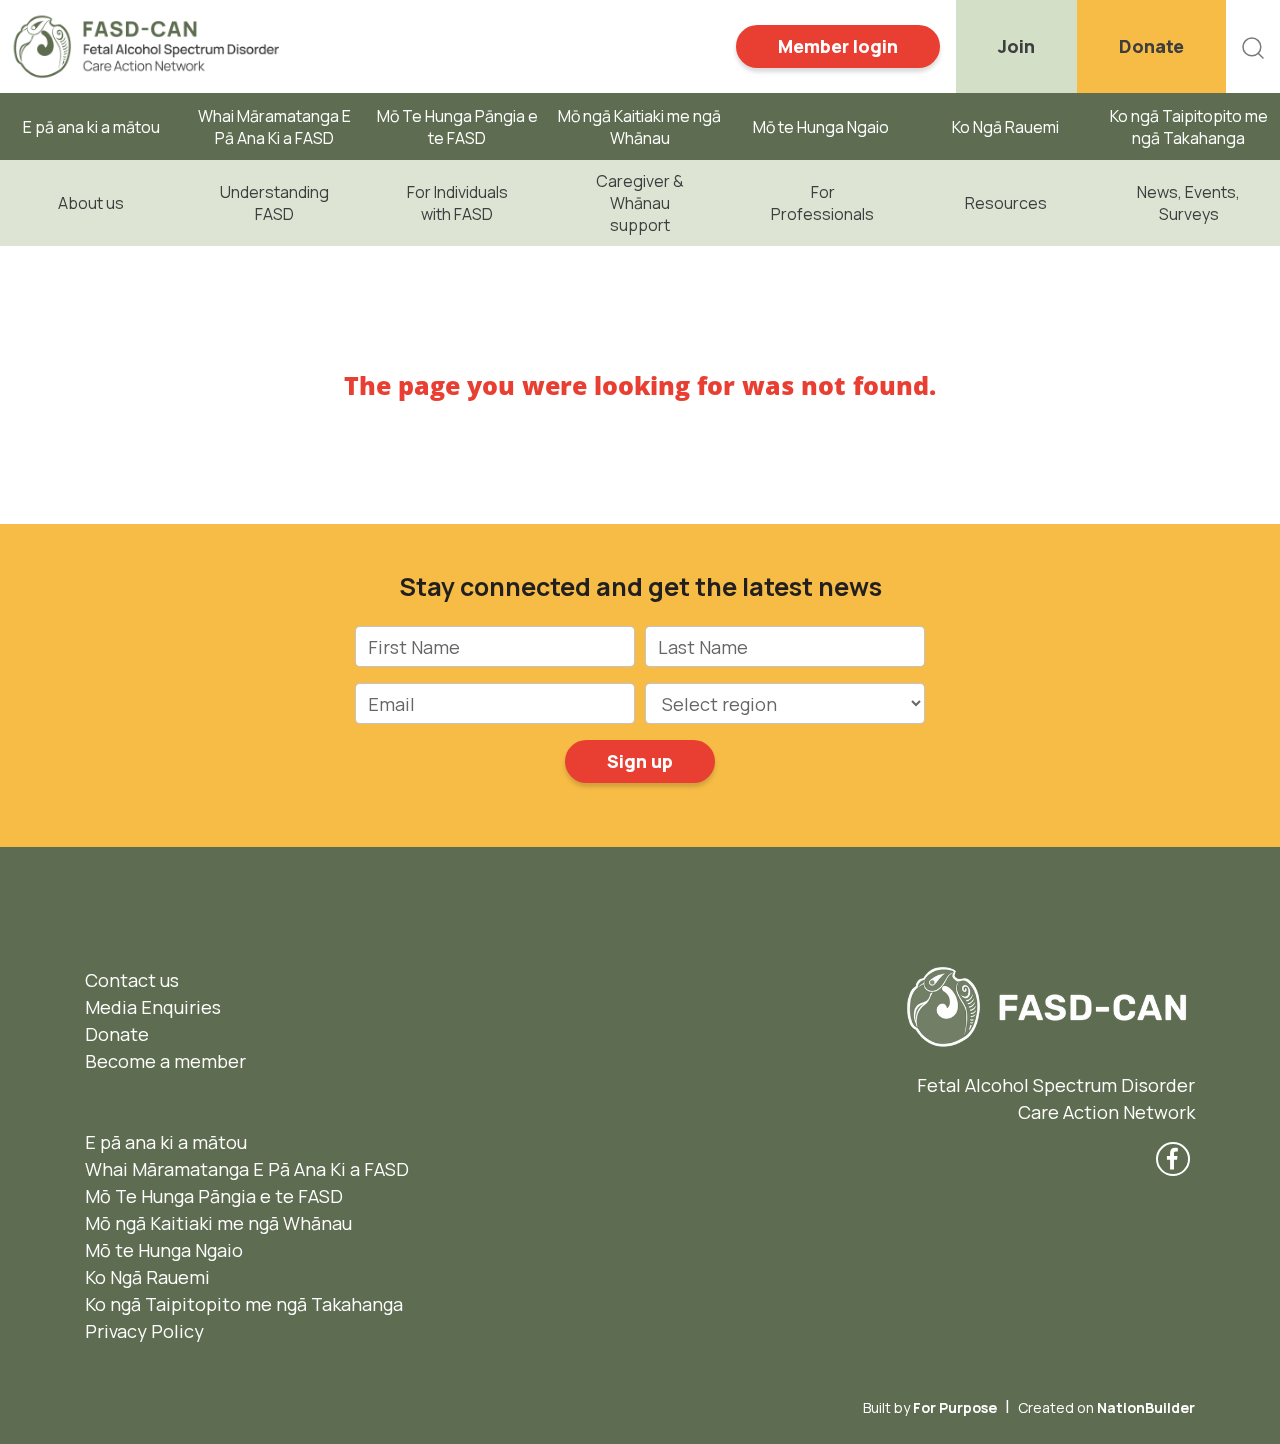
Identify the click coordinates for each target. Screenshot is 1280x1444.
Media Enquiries (153, 1007)
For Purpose (955, 1407)
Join (1016, 46)
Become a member (165, 1061)
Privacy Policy (144, 1331)
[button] (1253, 46)
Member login (838, 46)
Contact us (132, 980)
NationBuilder (1146, 1407)
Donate (1151, 46)
